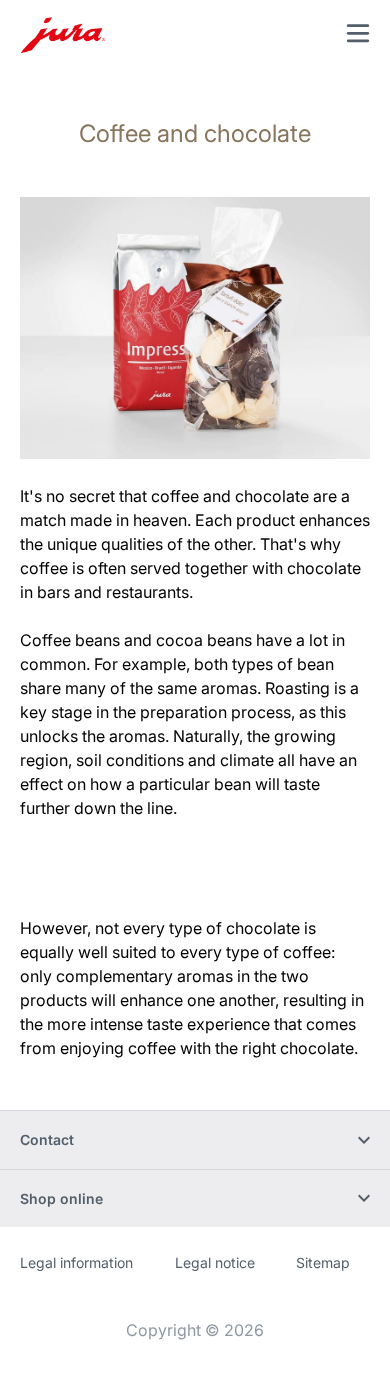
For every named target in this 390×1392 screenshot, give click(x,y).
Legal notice (215, 1262)
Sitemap (323, 1262)
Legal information (76, 1262)
